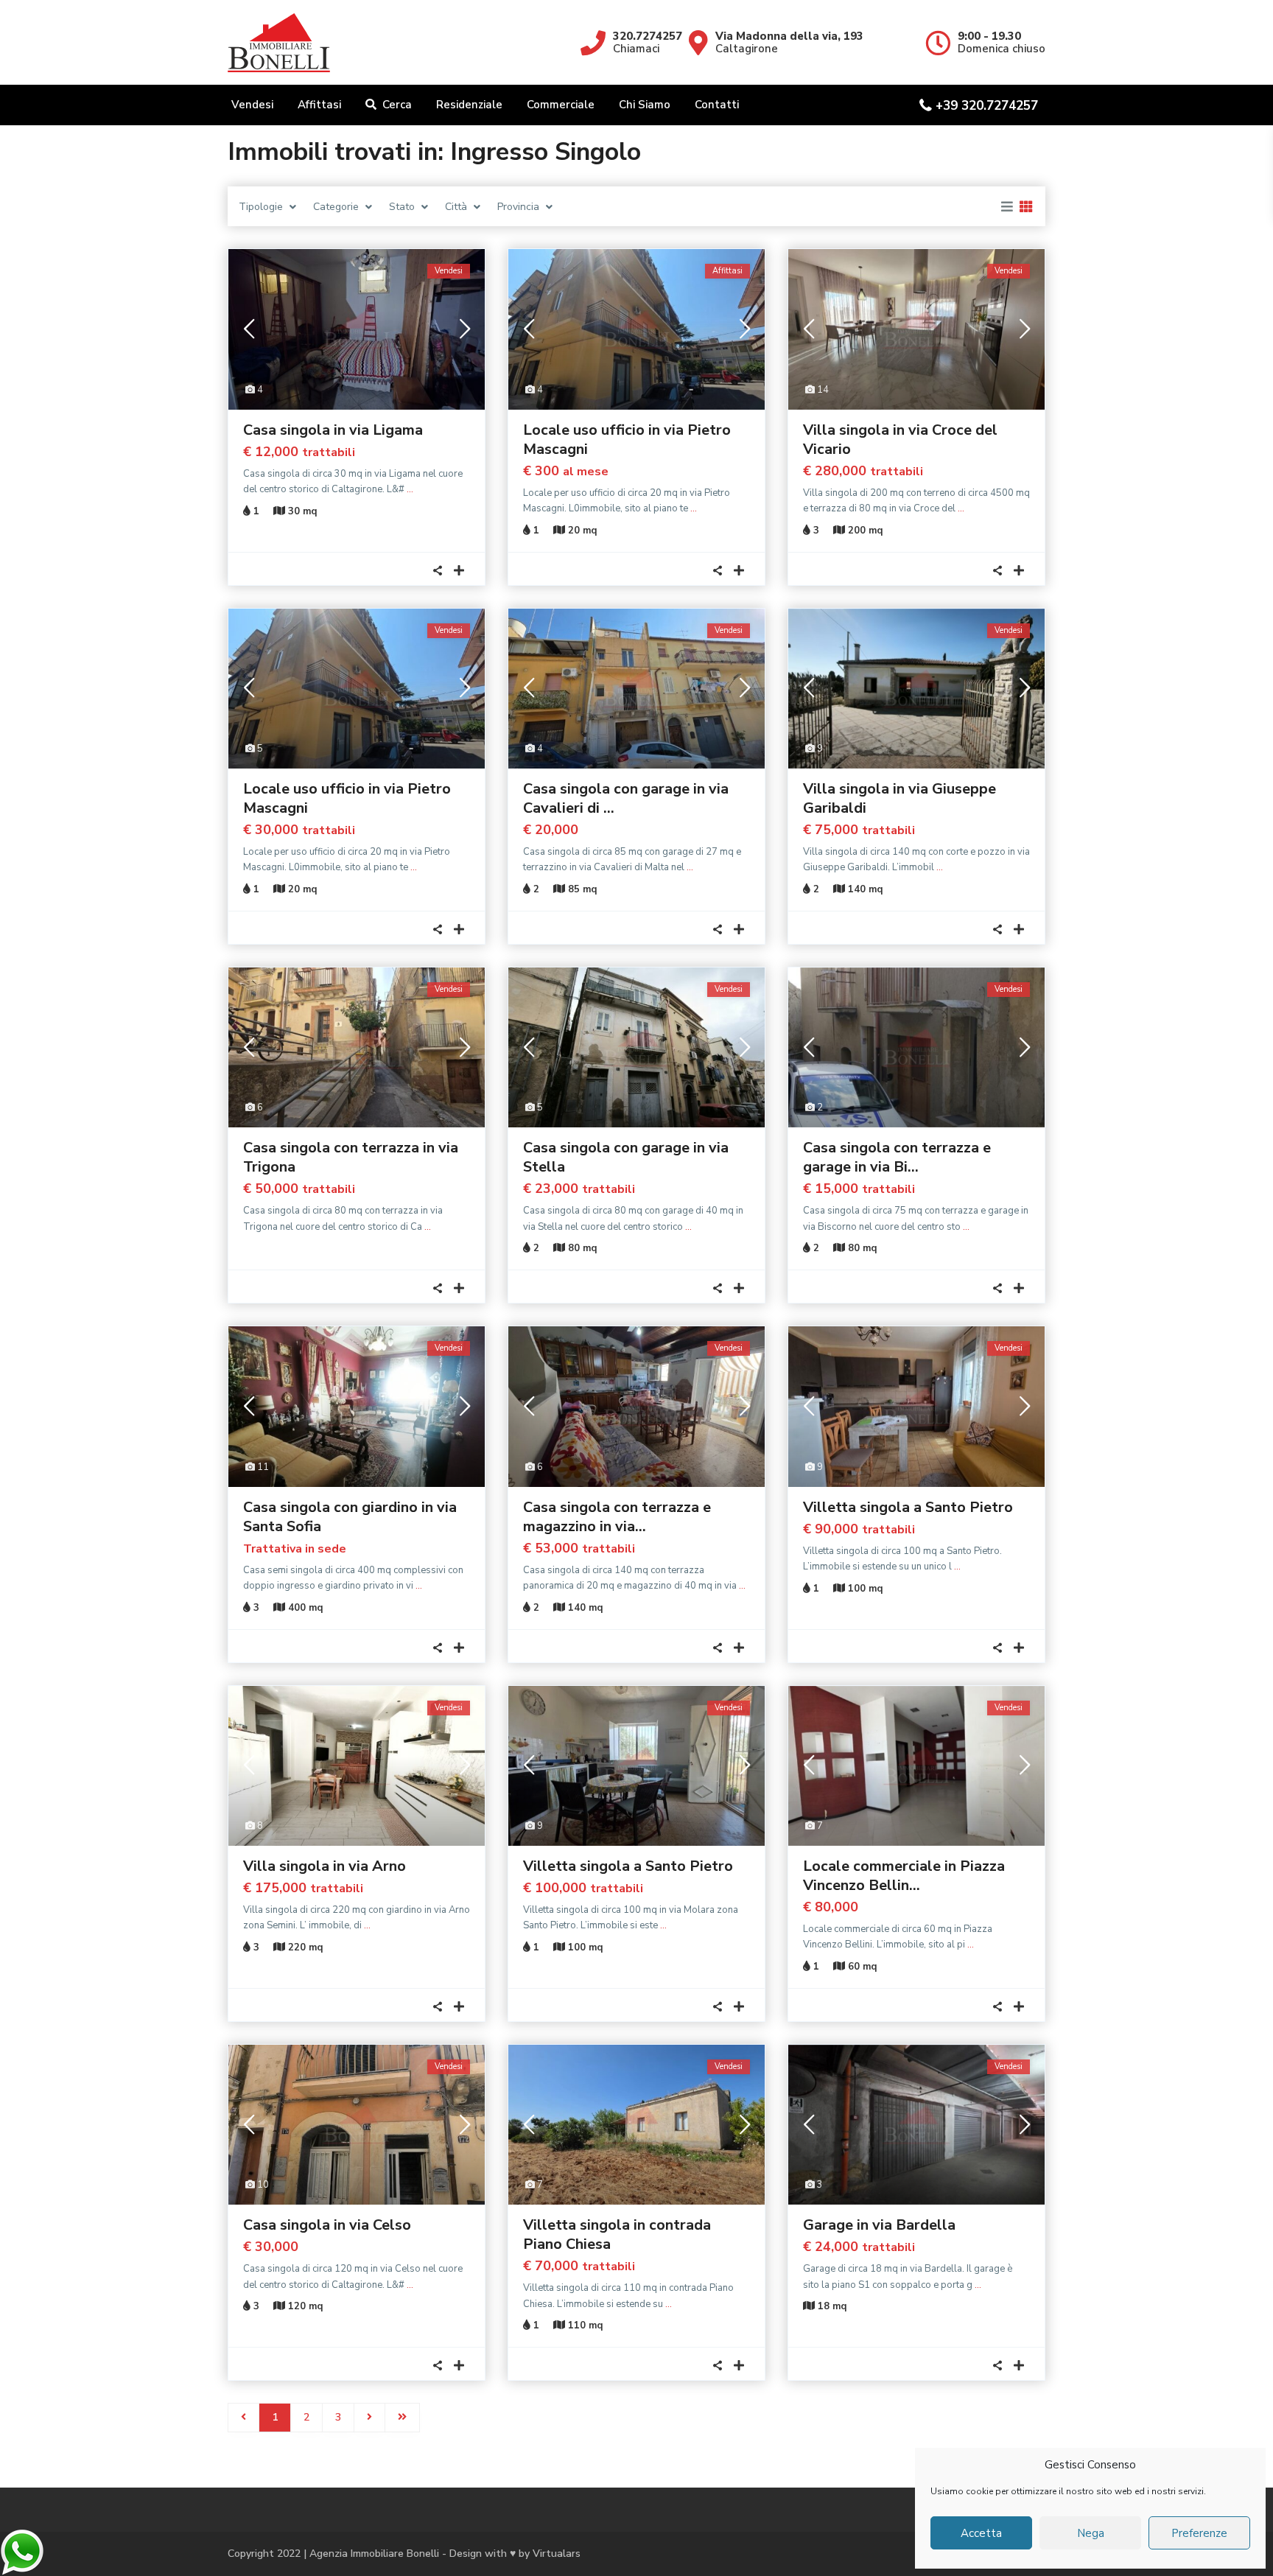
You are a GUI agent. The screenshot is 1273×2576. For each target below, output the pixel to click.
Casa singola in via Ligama (333, 430)
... (410, 489)
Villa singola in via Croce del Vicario (900, 440)
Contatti (717, 105)
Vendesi (252, 105)
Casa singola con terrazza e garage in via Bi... (897, 1157)
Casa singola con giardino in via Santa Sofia (350, 1517)
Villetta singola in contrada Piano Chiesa (617, 2234)
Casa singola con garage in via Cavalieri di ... (626, 798)
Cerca (397, 105)
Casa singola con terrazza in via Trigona (351, 1157)
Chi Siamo (645, 105)
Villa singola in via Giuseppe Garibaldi (899, 798)
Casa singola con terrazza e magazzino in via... (617, 1517)
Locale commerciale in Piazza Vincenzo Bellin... (904, 1876)
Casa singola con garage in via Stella (626, 1157)
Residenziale (469, 105)
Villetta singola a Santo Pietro (908, 1507)
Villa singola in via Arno (325, 1866)
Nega (1091, 2533)
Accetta (981, 2533)
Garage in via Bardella (879, 2225)
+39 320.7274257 (987, 106)
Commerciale (561, 105)
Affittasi (319, 105)
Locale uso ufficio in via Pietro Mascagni (627, 440)
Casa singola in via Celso (327, 2225)
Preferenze (1199, 2533)
